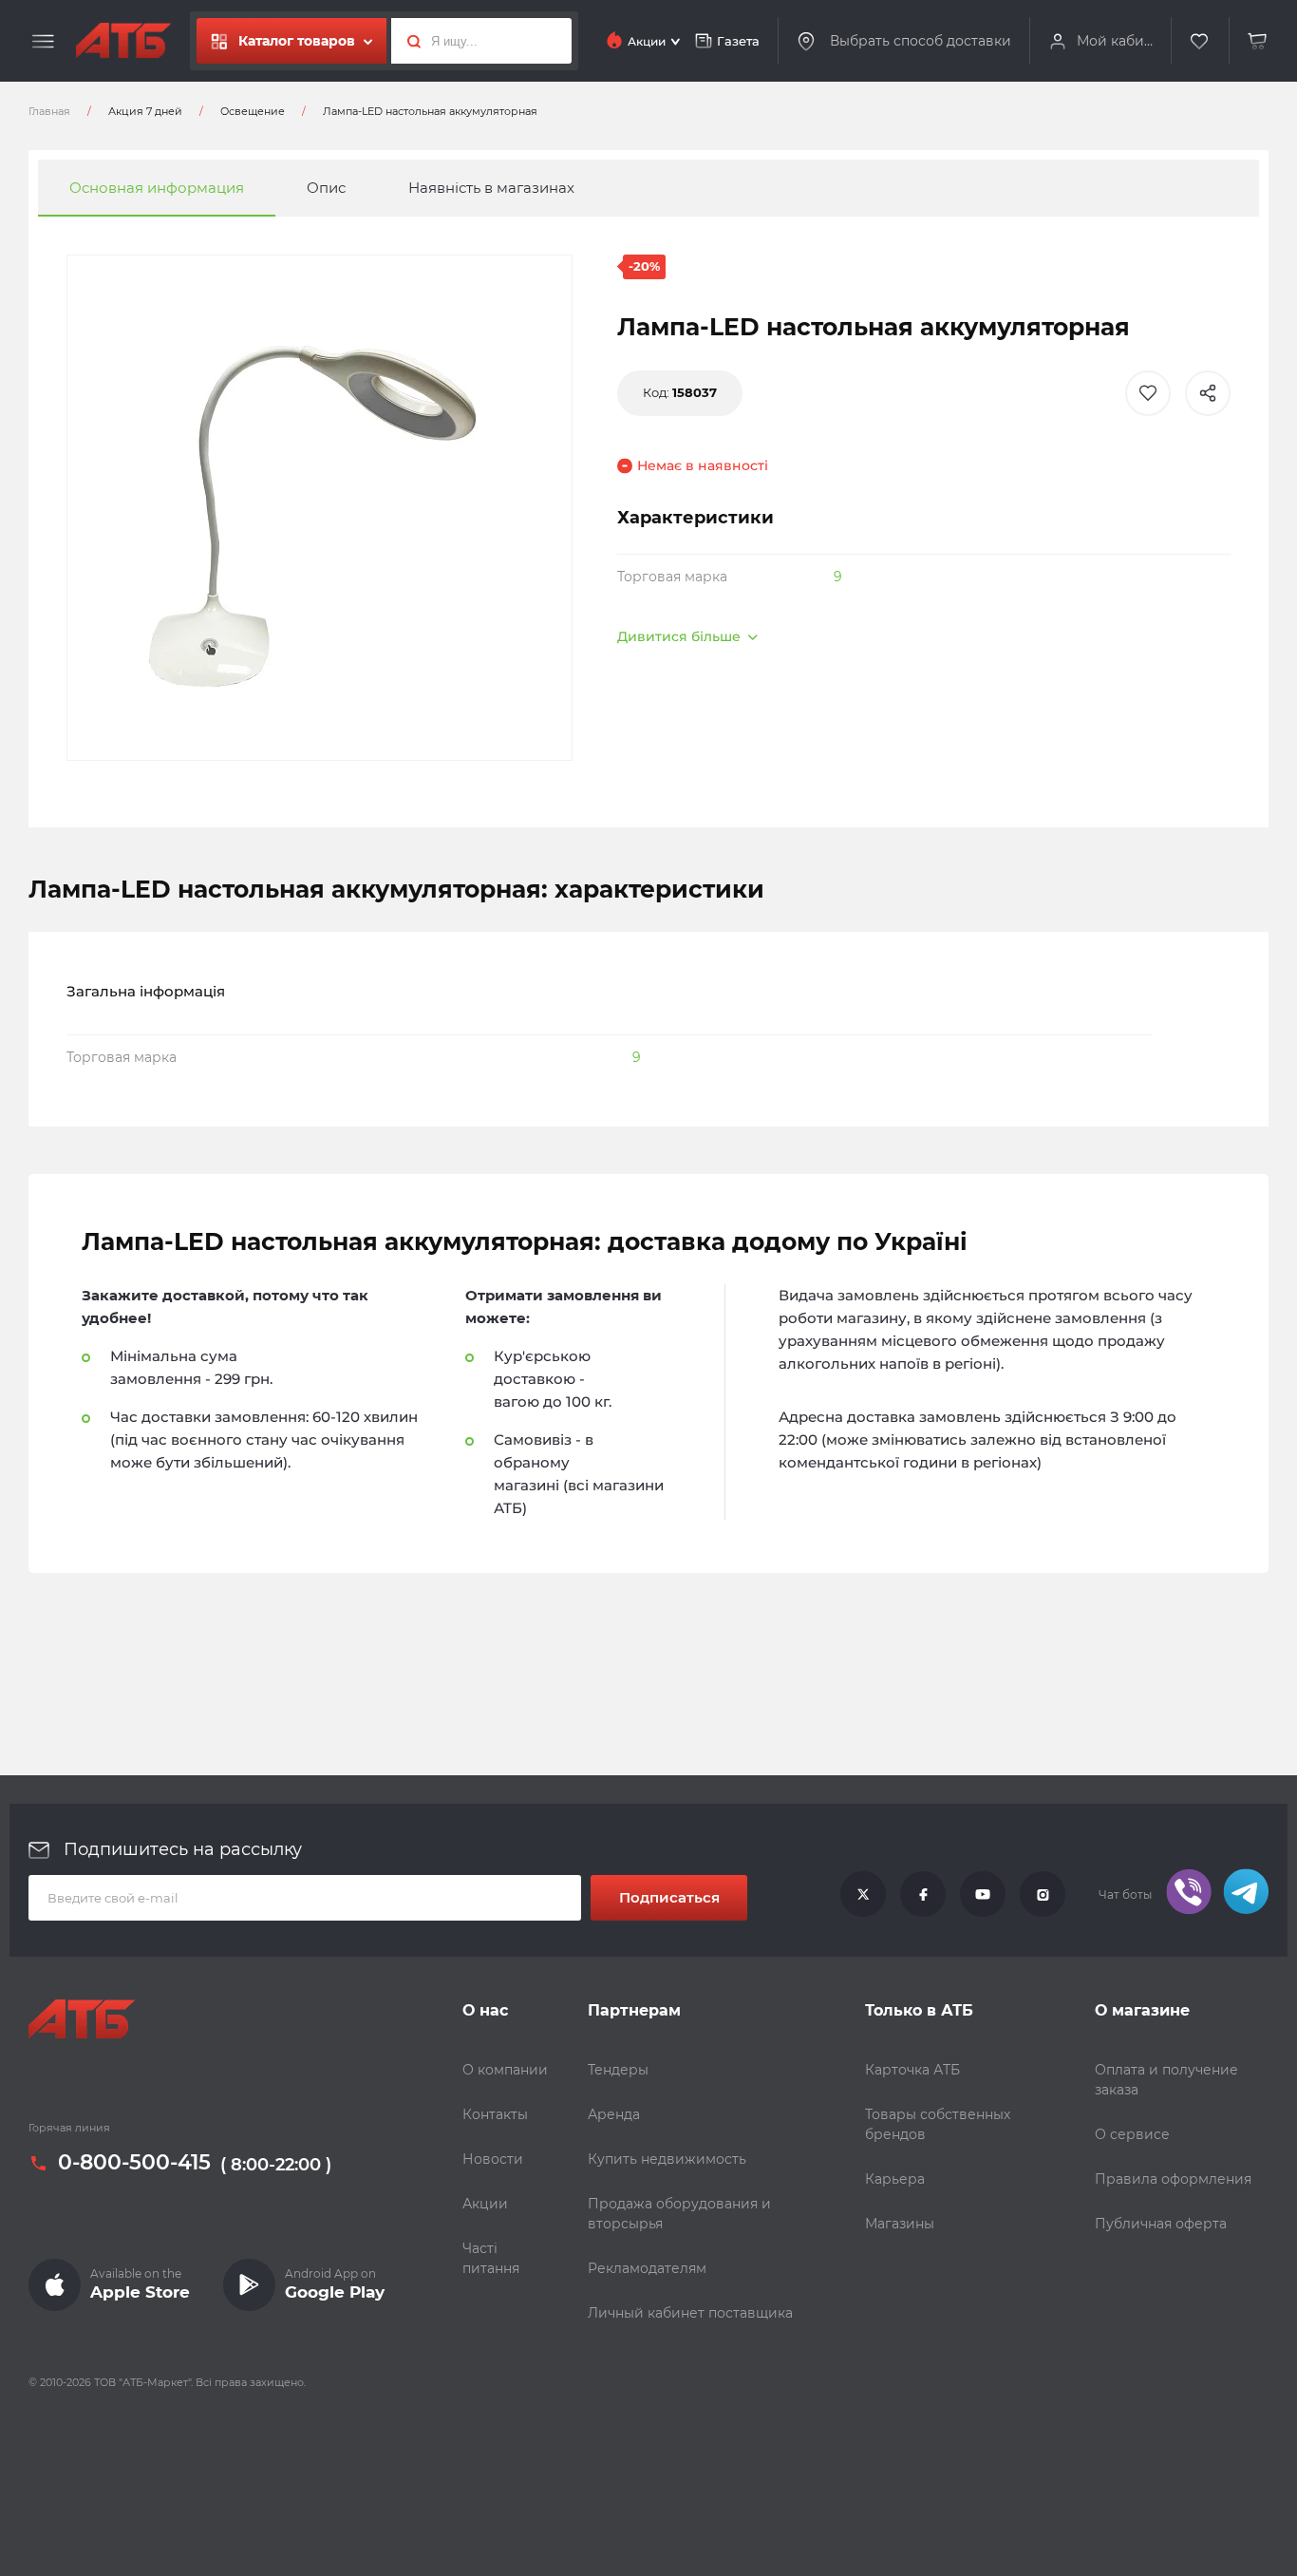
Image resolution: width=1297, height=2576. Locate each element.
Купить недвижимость (667, 2159)
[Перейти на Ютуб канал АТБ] (983, 1895)
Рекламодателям (647, 2268)
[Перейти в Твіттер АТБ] (863, 1895)
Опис (326, 188)
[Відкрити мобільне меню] (43, 42)
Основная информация (157, 188)
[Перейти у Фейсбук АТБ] (923, 1895)
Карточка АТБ (912, 2070)
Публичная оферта (1161, 2224)
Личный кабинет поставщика (690, 2313)
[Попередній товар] (172, 1224)
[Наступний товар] (1125, 1224)
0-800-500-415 (134, 2163)
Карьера (895, 2179)
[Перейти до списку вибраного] (1200, 41)
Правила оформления (1173, 2179)
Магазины (900, 2224)
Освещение (253, 111)
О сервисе (1132, 2134)
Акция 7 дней (145, 111)
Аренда (614, 2114)
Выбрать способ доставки (921, 40)
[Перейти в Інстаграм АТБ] (1043, 1895)
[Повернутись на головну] (123, 41)
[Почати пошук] (409, 41)
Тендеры (618, 2070)
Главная (49, 111)
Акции (485, 2204)
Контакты (495, 2114)
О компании (505, 2070)
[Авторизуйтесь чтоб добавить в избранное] (1148, 393)
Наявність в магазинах (491, 188)
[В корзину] (1258, 41)
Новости (493, 2159)
